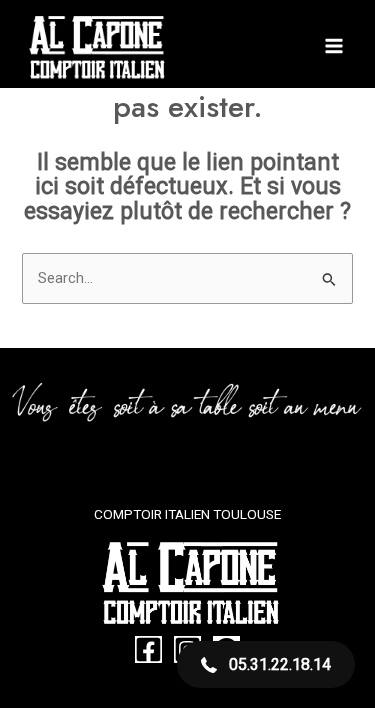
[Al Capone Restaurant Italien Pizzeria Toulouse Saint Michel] (95, 46)
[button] (266, 664)
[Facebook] (148, 649)
